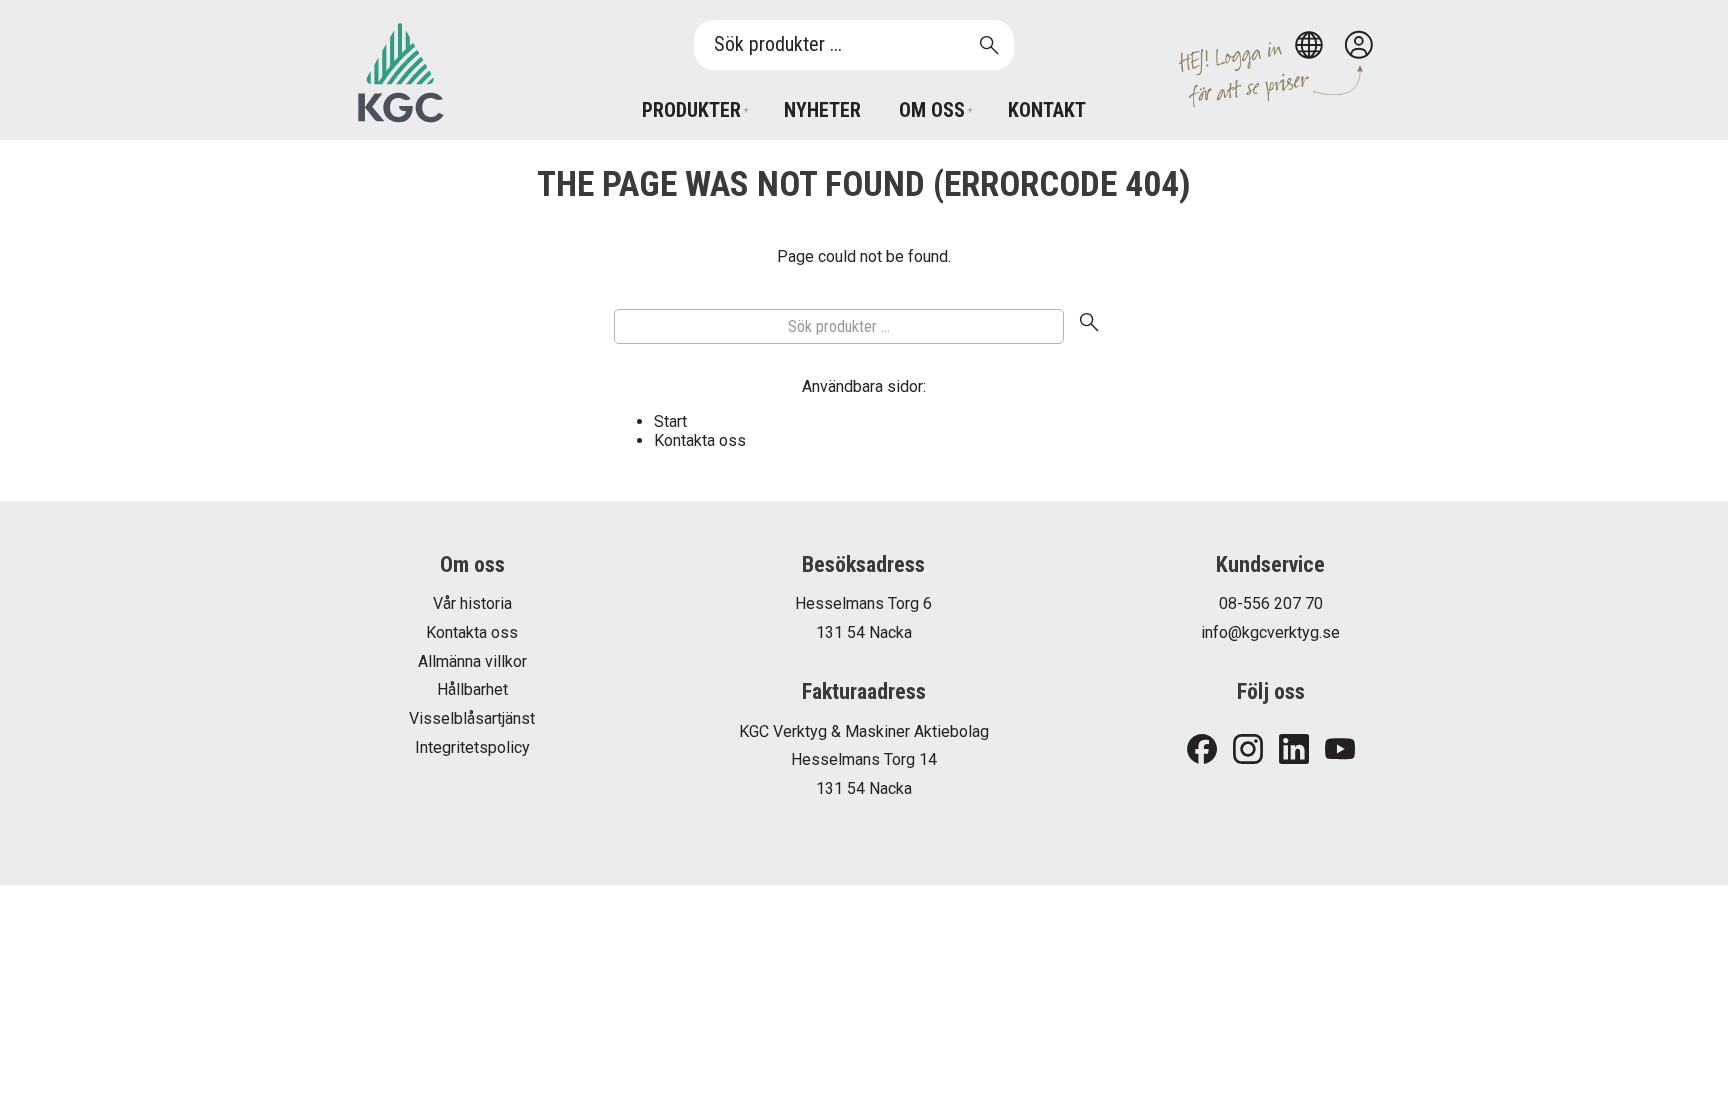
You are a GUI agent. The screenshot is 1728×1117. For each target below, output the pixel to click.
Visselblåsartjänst (472, 718)
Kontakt (1047, 110)
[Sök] (1089, 327)
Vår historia (472, 603)
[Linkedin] (1294, 750)
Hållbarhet (472, 689)
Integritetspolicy (472, 747)
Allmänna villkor (472, 661)
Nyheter (822, 110)
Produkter (691, 110)
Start (670, 421)
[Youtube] (1340, 750)
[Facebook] (1202, 750)
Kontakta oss (700, 440)
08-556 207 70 (1271, 603)
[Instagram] (1248, 750)
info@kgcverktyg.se (1270, 632)
